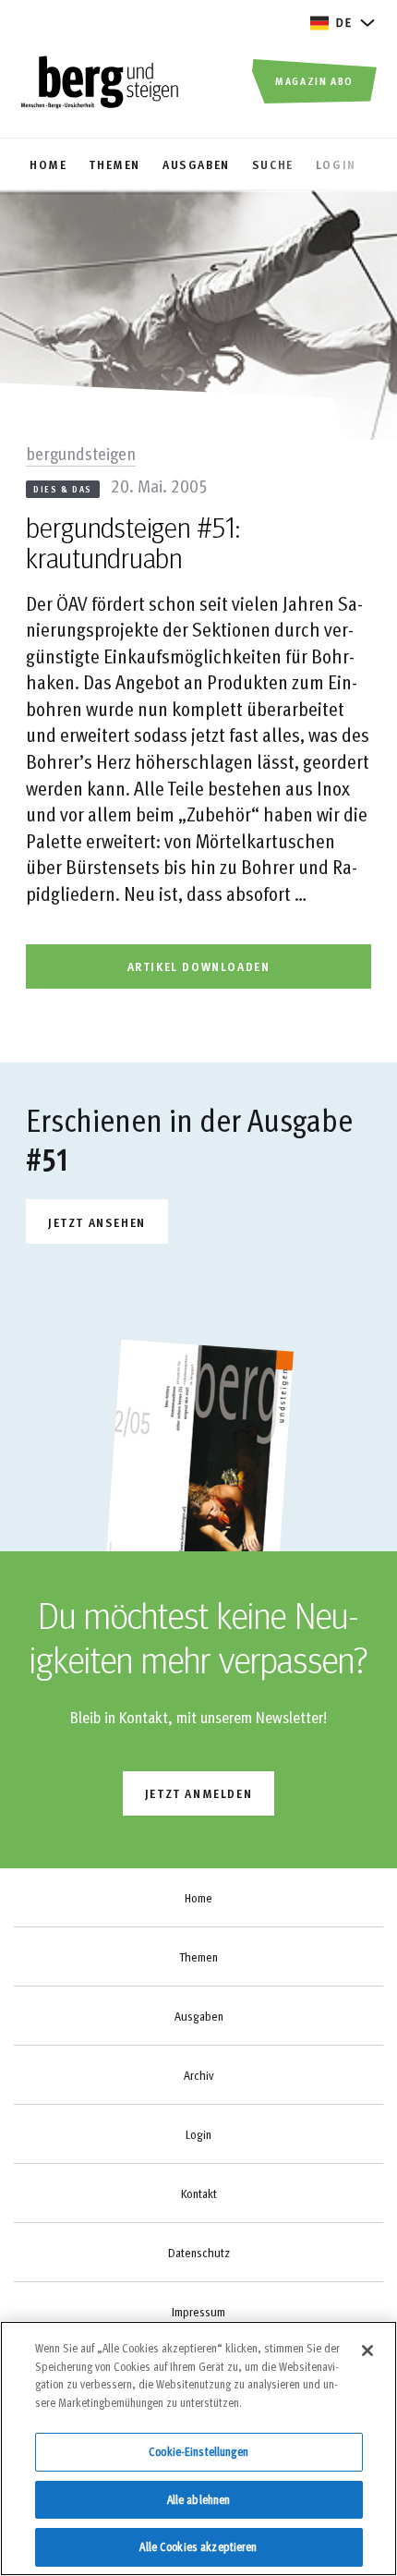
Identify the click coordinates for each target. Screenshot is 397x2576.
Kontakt (199, 2193)
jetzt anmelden (198, 1793)
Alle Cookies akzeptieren (198, 2546)
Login (198, 2134)
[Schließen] (367, 2351)
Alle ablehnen (199, 2499)
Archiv (198, 2075)
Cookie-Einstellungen (198, 2451)
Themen (198, 1957)
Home (198, 1898)
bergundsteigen (81, 453)
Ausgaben (199, 2016)
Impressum (198, 2312)
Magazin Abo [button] (314, 80)
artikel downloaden (199, 966)
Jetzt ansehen (97, 1222)
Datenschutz (199, 2253)
